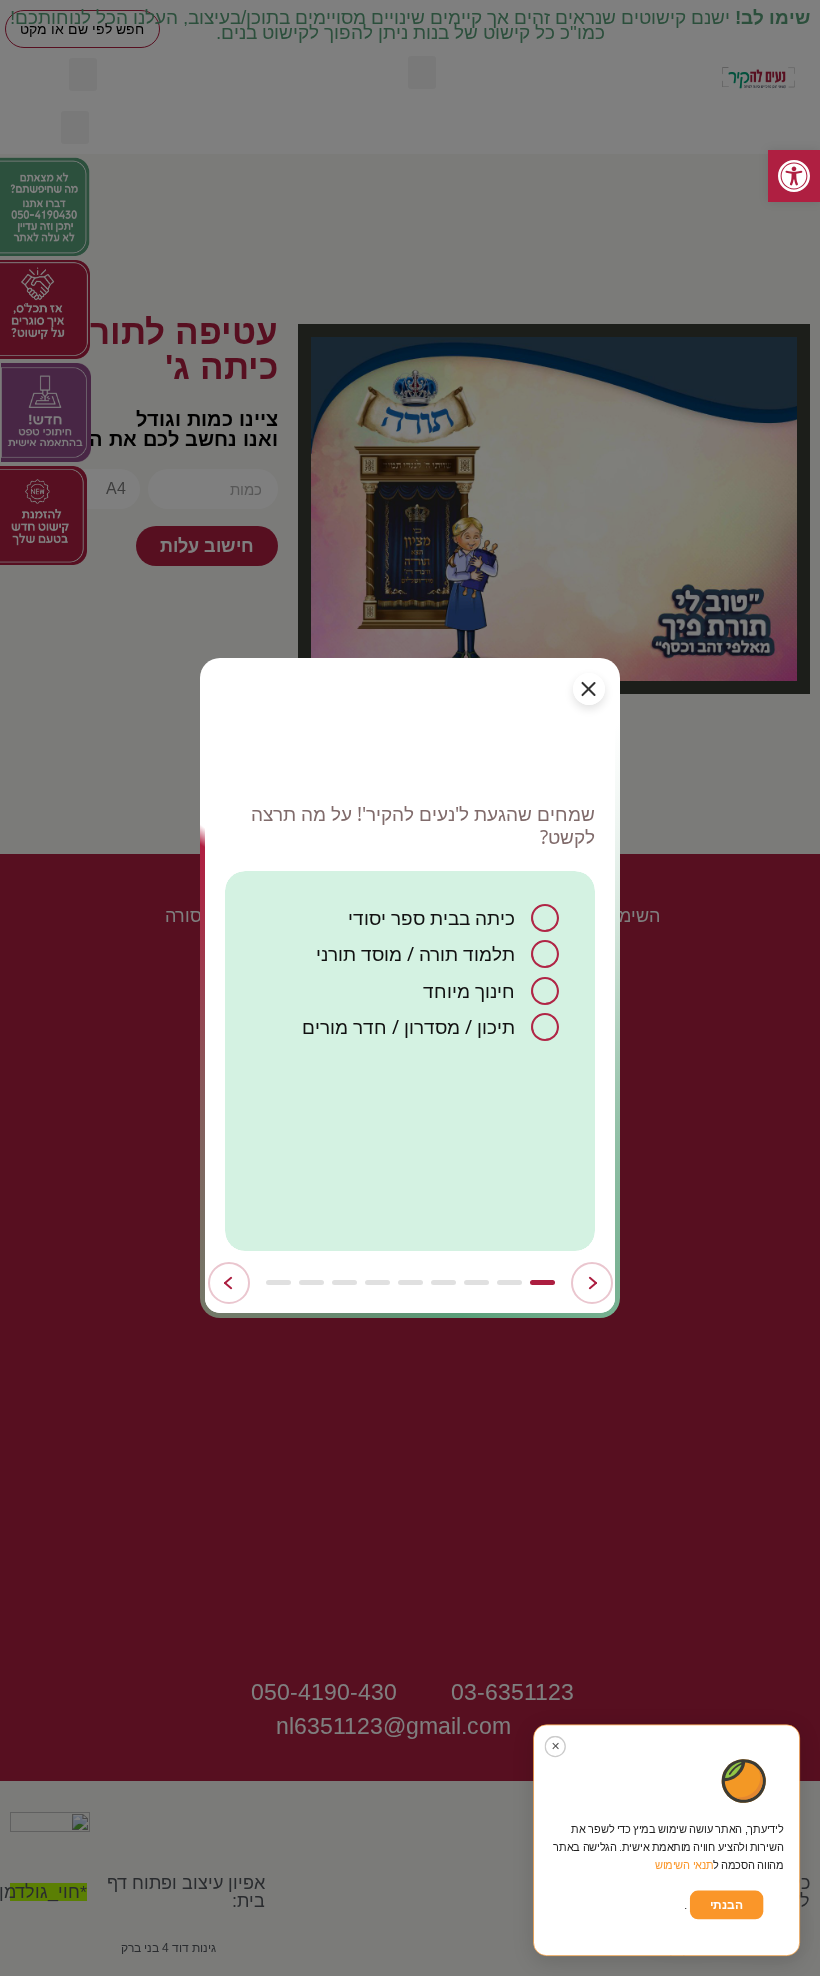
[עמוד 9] (278, 1282)
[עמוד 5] (410, 1282)
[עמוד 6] (377, 1282)
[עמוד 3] (476, 1282)
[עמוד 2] (509, 1282)
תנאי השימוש (684, 1865)
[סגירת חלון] (589, 689)
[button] (794, 176)
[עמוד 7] (344, 1282)
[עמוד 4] (443, 1282)
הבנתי (726, 1904)
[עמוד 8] (311, 1282)
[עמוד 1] (542, 1282)
